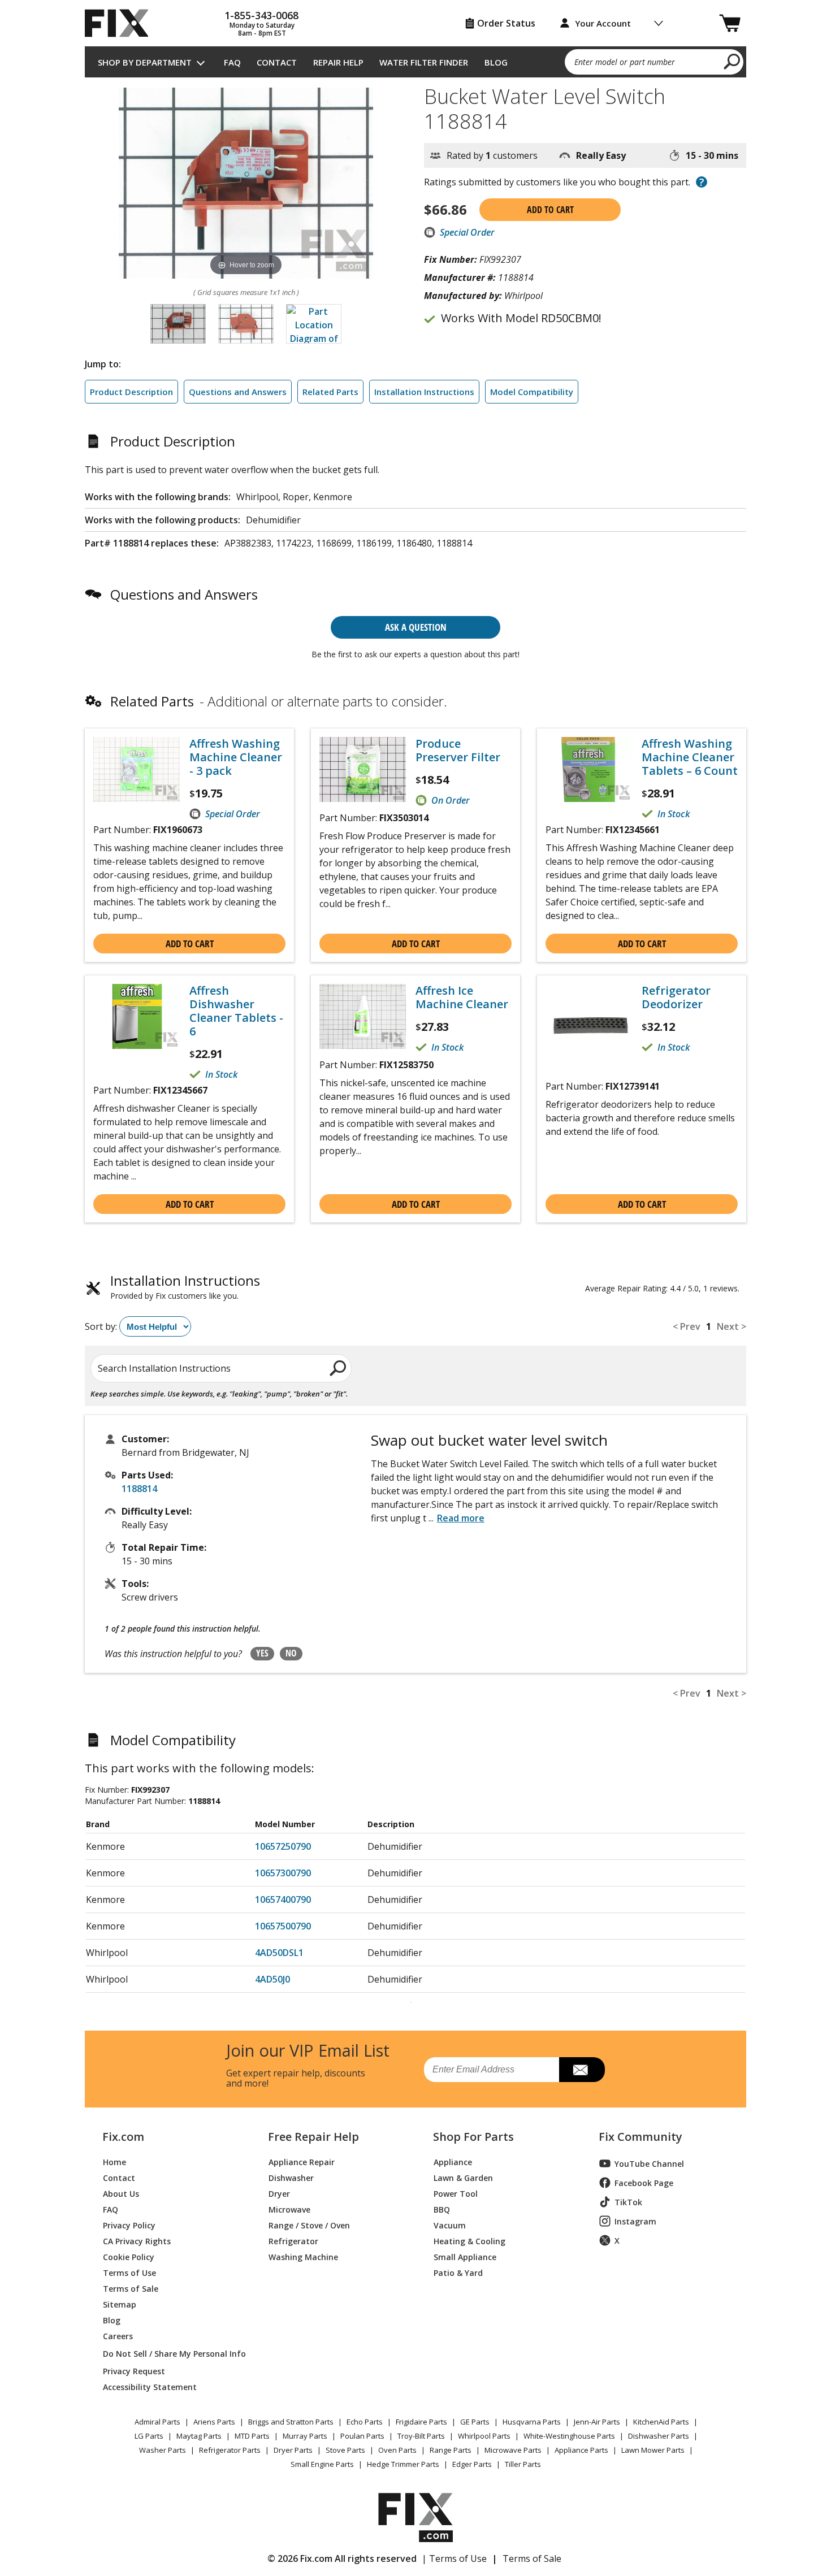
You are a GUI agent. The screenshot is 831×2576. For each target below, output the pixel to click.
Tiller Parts (523, 2464)
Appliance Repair (302, 2161)
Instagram (635, 2221)
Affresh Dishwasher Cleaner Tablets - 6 (236, 1011)
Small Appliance (465, 2256)
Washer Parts (163, 2450)
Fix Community (640, 2137)
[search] (732, 61)
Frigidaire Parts (421, 2422)
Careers (118, 2336)
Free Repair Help (313, 2137)
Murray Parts (305, 2436)
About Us (121, 2193)
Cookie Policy (129, 2256)
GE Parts (475, 2422)
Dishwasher (291, 2177)
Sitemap (120, 2304)
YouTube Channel (649, 2164)
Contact (277, 62)
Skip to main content (416, 14)
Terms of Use (129, 2272)
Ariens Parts (214, 2422)
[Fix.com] (122, 23)
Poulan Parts (362, 2436)
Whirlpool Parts (484, 2436)
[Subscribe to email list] (582, 2070)
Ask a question (416, 627)
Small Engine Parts (322, 2464)
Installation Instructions (424, 392)
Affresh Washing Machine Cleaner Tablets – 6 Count (690, 757)
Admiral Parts (157, 2422)
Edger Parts (472, 2464)
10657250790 (283, 1846)
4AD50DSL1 (279, 1953)
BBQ (442, 2209)
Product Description (131, 392)
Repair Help (338, 62)
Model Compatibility (532, 392)
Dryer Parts (293, 2450)
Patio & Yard (458, 2272)
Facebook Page (644, 2183)
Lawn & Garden (463, 2177)
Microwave (289, 2209)
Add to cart (550, 210)
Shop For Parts (473, 2137)
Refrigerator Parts (230, 2450)
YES (262, 1653)
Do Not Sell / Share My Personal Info (170, 2354)
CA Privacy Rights (137, 2241)
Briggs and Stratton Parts (291, 2422)
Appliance (453, 2161)
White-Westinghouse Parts (569, 2436)
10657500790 (283, 1926)
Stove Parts (345, 2450)
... (456, 1518)
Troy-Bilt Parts (421, 2436)
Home (114, 2161)
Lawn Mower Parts (653, 2450)
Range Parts (451, 2450)
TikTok (628, 2202)
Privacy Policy (129, 2225)
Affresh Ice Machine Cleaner (462, 998)
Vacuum (450, 2225)
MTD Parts (252, 2436)
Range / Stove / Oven (309, 2225)
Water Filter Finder (424, 62)
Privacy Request (134, 2371)
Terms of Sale (131, 2288)
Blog (496, 62)
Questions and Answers (238, 392)
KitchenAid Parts (661, 2422)
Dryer (279, 2193)
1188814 (139, 1489)
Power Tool (456, 2193)
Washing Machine (303, 2256)
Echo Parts (365, 2422)
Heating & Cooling (469, 2241)
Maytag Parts (199, 2436)
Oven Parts (397, 2450)
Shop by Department (145, 62)
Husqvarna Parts (532, 2422)
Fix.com (123, 2137)
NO (291, 1653)
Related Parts (330, 392)
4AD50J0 (272, 1979)
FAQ (232, 62)
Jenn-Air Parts (597, 2422)
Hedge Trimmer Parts (403, 2464)
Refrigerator (293, 2241)
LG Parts (149, 2436)
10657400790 (283, 1900)
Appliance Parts (581, 2450)
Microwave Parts (513, 2450)
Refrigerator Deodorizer (676, 998)
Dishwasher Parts (659, 2436)
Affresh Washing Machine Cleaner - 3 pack (236, 757)
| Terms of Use (454, 2558)
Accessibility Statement (150, 2386)
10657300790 (283, 1873)
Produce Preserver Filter (458, 751)
